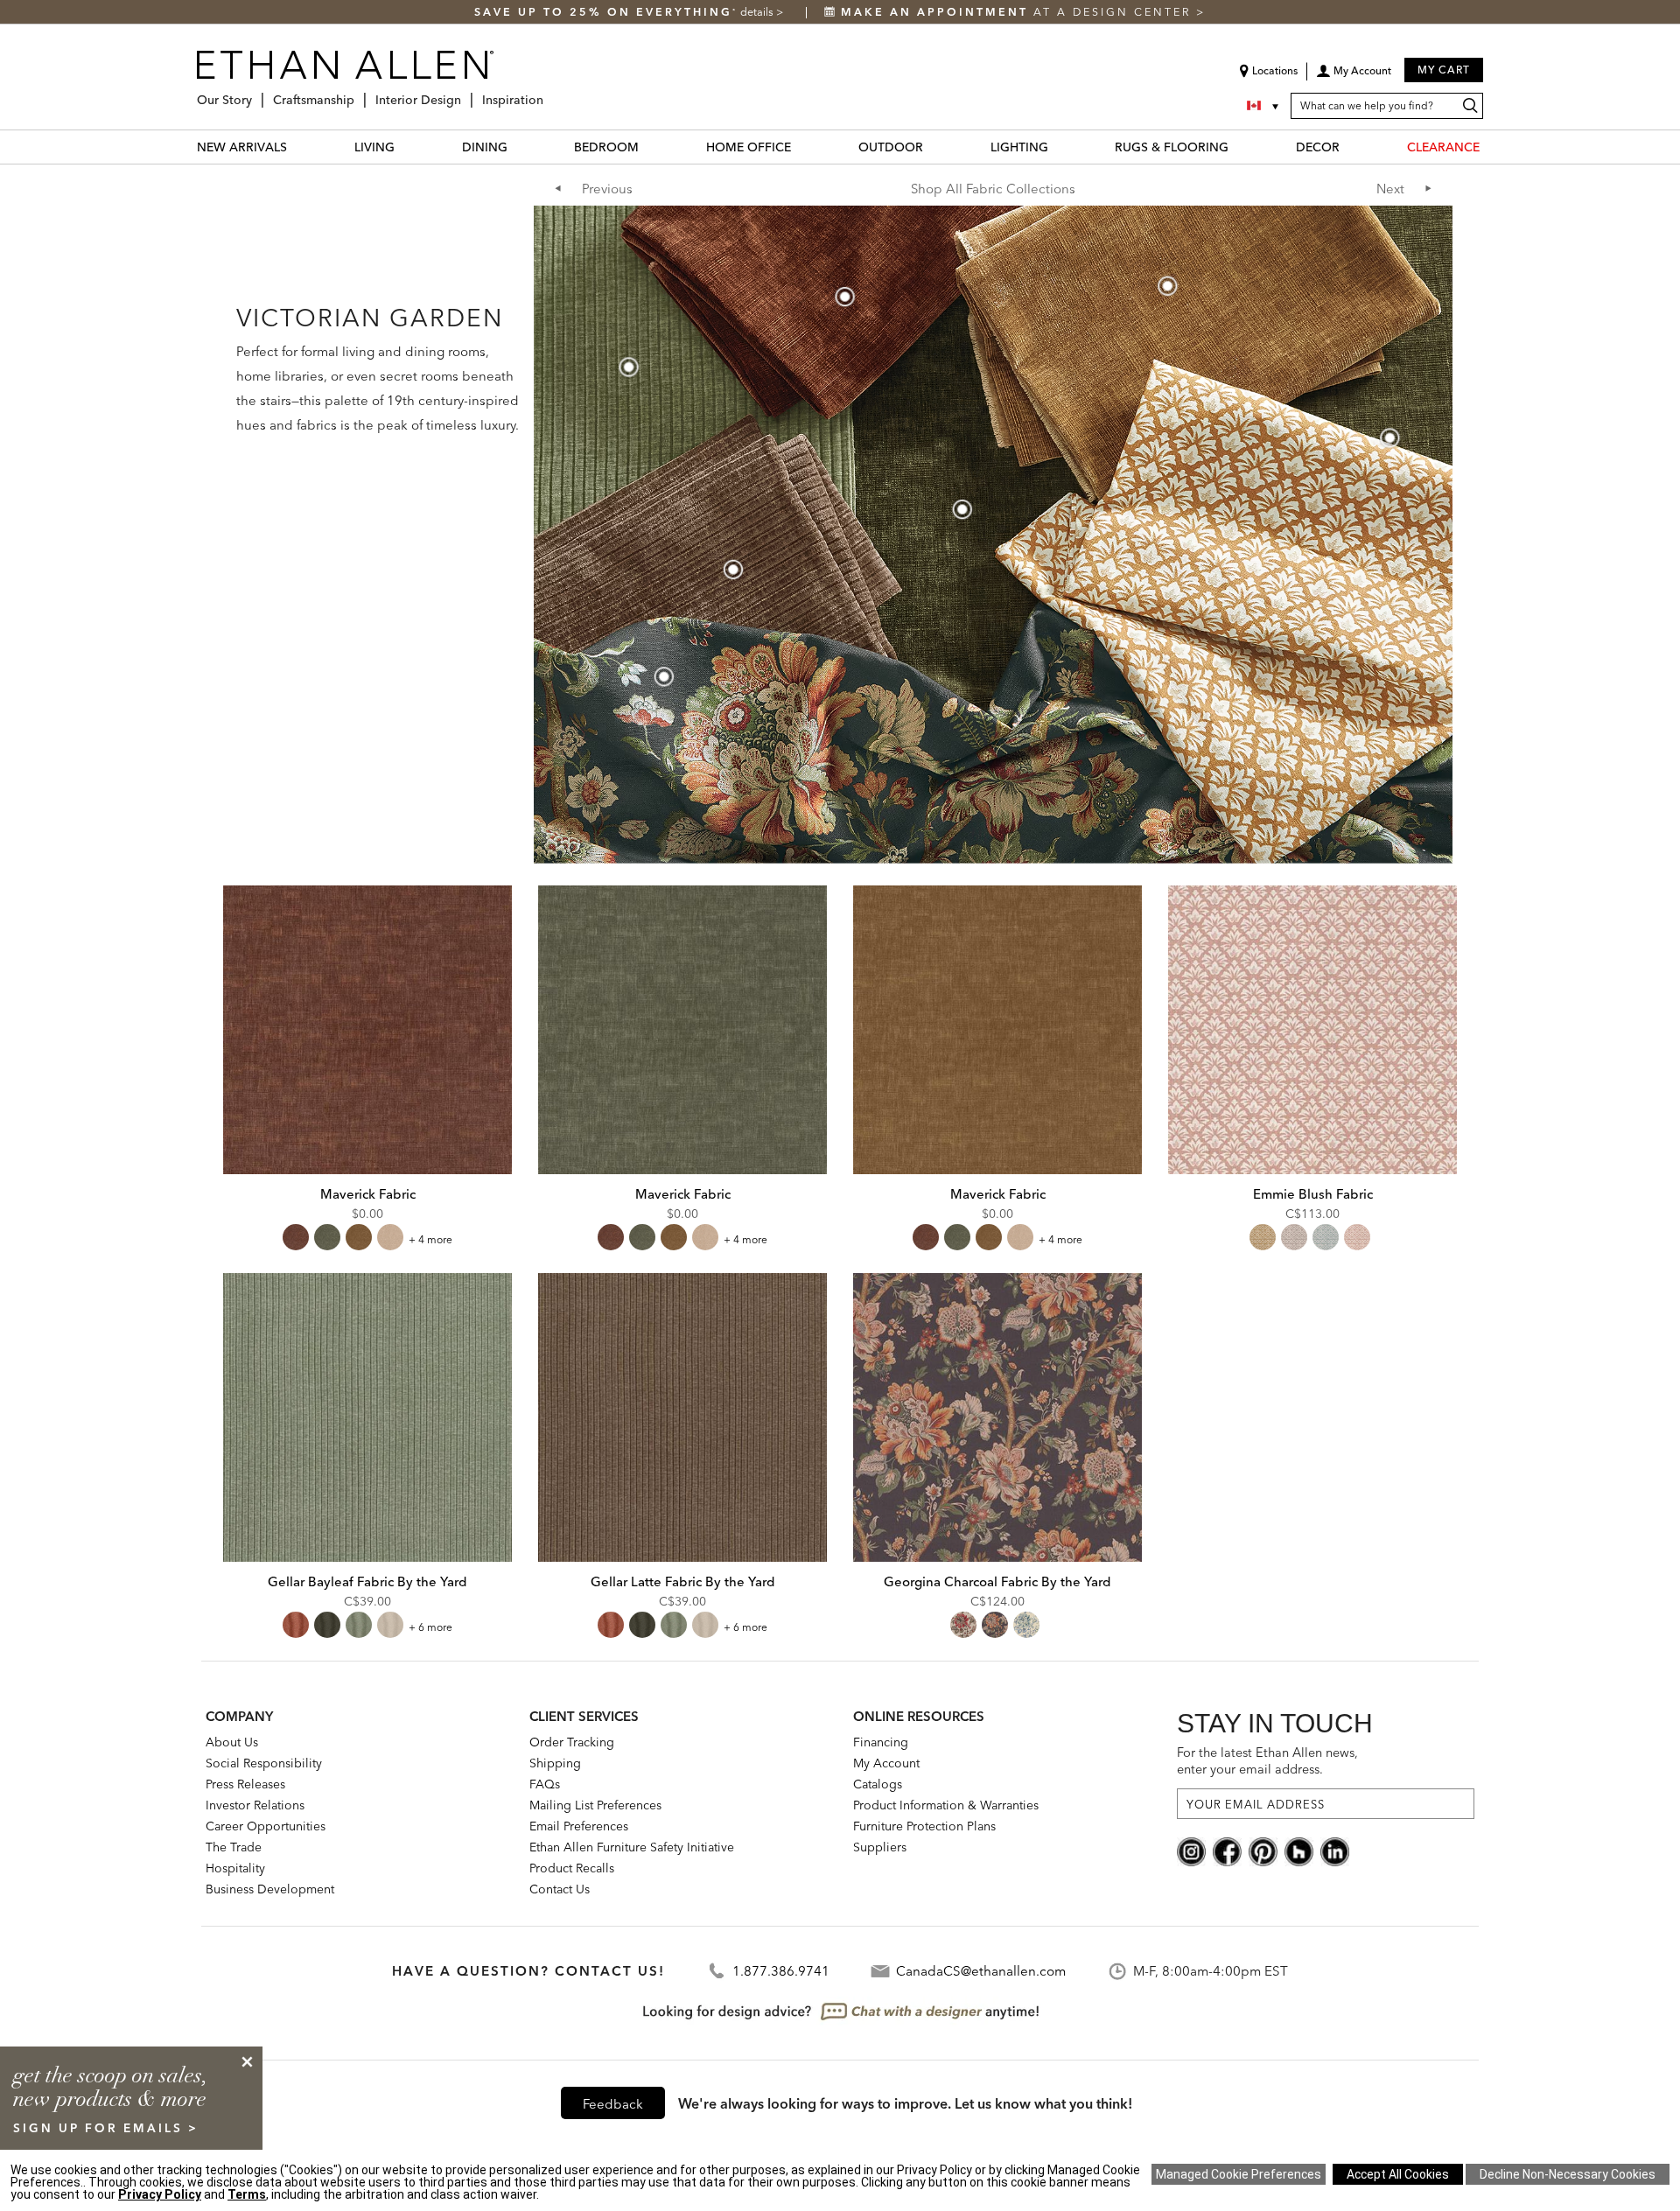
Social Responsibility (264, 1763)
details (758, 12)
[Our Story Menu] (257, 93)
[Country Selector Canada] (1264, 106)
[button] (1354, 77)
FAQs (545, 1784)
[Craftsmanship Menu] (360, 93)
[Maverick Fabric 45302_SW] (367, 1030)
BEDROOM (606, 147)
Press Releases (245, 1784)
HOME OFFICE (749, 147)
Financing (881, 1742)
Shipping (555, 1763)
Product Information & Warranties (946, 1805)
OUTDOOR (891, 147)
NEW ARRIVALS (242, 147)
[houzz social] (1299, 1851)
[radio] (296, 1237)
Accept (1398, 2174)
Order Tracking (572, 1742)
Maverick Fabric (368, 1194)
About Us (232, 1742)
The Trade (234, 1847)
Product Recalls (572, 1868)
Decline (1568, 2174)
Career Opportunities (266, 1826)
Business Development (270, 1889)
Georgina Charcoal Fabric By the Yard (997, 1581)
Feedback (613, 2104)
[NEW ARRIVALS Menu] (297, 147)
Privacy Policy (160, 2194)
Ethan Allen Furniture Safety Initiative (632, 1847)
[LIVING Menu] (405, 147)
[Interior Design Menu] (466, 93)
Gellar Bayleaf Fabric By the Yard (367, 1581)
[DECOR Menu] (1350, 147)
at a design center (1018, 12)
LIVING (374, 147)
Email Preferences (579, 1826)
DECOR (1318, 147)
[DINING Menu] (518, 147)
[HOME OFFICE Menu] (801, 147)
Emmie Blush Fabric (1313, 1194)
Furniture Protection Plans (924, 1826)
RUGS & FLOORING (1172, 147)
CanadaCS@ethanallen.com (981, 1971)
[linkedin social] (1335, 1851)
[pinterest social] (1263, 1851)
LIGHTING (1019, 147)
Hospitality (235, 1868)
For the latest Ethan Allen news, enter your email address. (1267, 1761)
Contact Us (560, 1889)
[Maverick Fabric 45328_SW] (682, 1030)
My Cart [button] (1444, 70)
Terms (247, 2194)
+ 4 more (430, 1239)
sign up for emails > (106, 2128)
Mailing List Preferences (595, 1805)
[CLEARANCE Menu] (1490, 147)
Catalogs (878, 1784)
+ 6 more (430, 1627)
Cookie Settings (1239, 2174)
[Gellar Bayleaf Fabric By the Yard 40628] (367, 1417)
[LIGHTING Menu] (1059, 147)
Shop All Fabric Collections (993, 189)
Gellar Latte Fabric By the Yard (683, 1581)
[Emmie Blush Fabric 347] (1312, 1030)
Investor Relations (255, 1805)
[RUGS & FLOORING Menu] (1239, 147)
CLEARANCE (1443, 147)
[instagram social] (1191, 1851)
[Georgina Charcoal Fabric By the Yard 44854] (997, 1417)
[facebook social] (1227, 1851)
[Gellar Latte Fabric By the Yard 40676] (682, 1417)
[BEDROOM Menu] (649, 147)
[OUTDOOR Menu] (934, 147)
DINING (485, 147)
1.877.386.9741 (781, 1971)
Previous (607, 189)
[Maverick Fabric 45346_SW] (997, 1030)
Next (1390, 189)
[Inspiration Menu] (549, 93)
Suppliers (880, 1847)
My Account (886, 1763)
